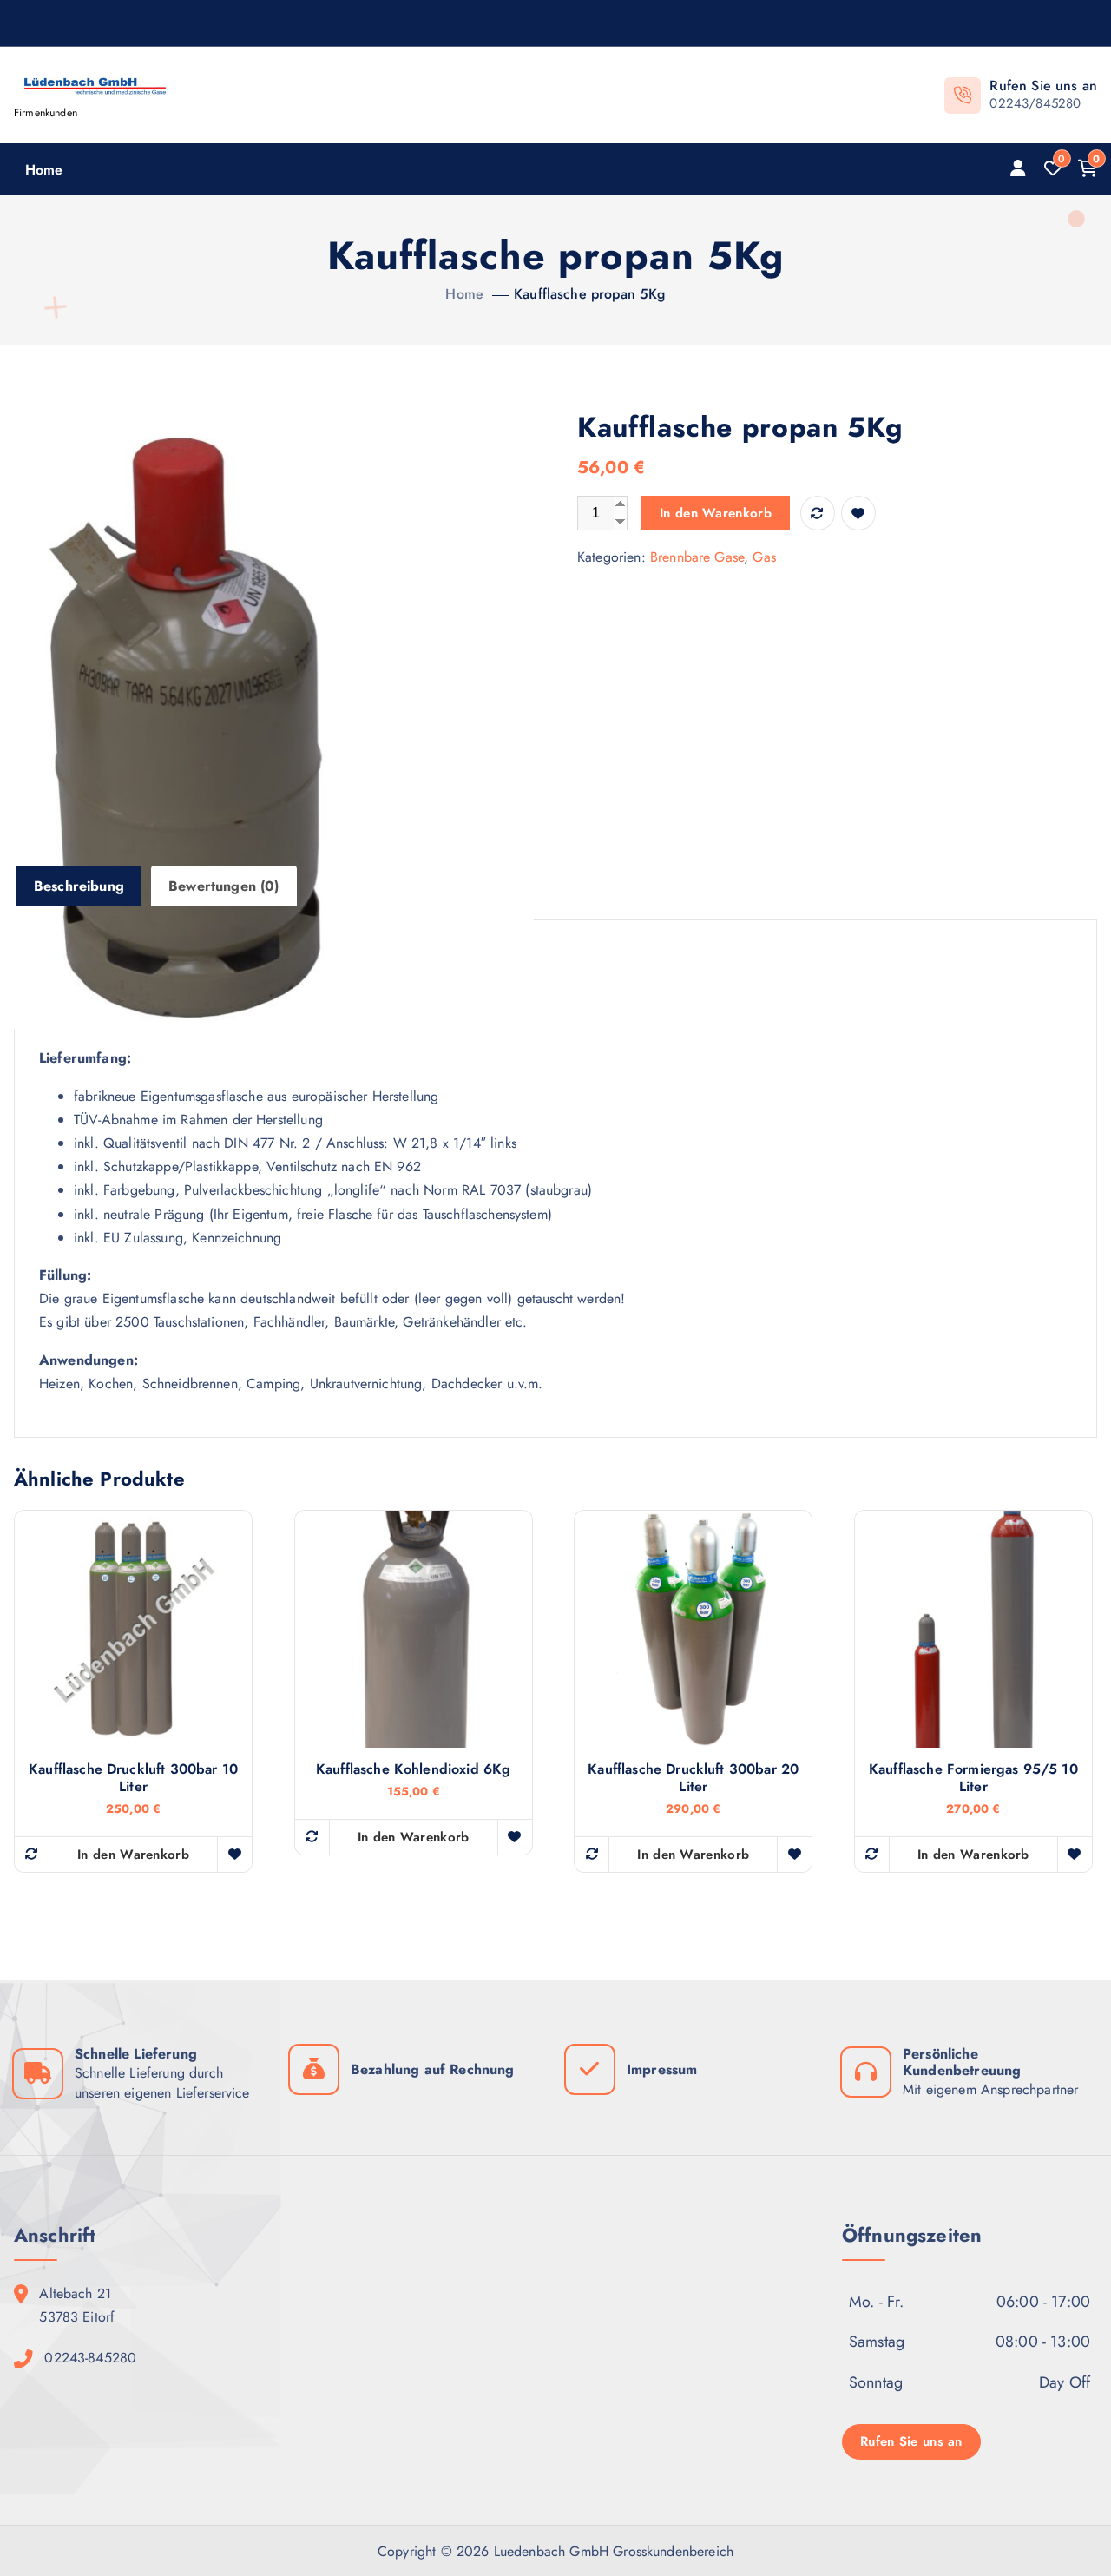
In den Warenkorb (716, 513)
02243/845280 (1035, 103)
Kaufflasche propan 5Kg (590, 294)
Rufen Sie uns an (911, 2441)
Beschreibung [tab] (79, 886)
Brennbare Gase (697, 557)
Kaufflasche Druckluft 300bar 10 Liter (133, 1778)
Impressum (662, 2069)
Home (44, 170)
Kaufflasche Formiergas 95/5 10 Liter (973, 1778)
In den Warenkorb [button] (133, 1855)
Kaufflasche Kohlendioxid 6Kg (413, 1769)
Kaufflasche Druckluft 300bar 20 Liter (693, 1778)
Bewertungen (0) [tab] (224, 886)
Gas (764, 557)
